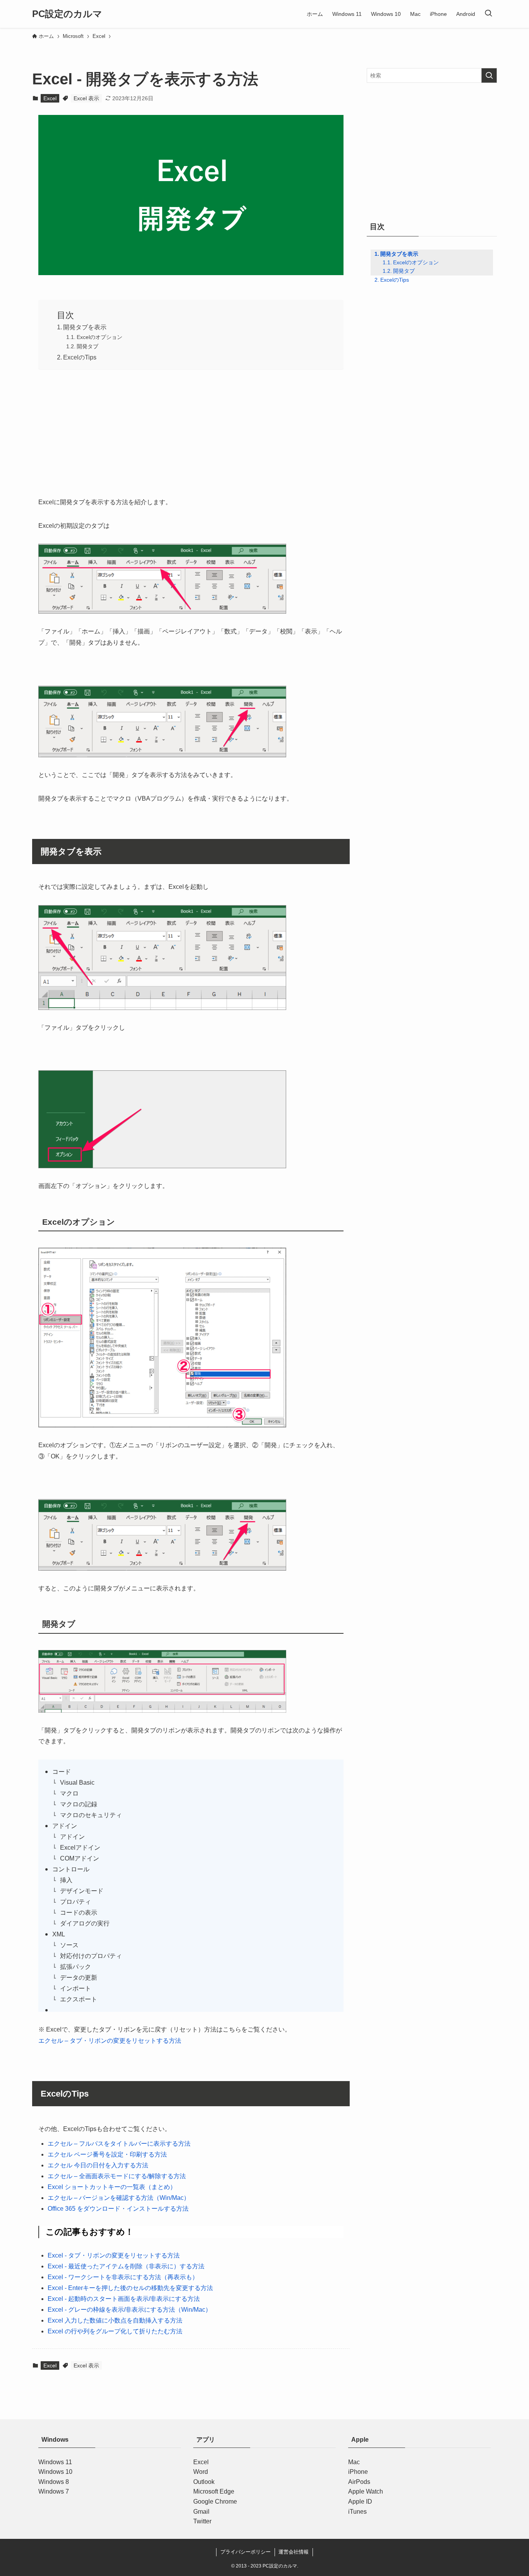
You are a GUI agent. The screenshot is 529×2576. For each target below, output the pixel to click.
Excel (50, 98)
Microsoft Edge (214, 2491)
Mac (354, 2462)
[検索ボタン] (488, 14)
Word (201, 2472)
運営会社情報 (294, 2552)
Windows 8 (54, 2482)
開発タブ (88, 346)
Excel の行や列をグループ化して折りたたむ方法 (115, 2331)
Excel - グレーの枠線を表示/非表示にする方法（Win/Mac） (130, 2310)
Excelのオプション (100, 337)
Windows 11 (55, 2462)
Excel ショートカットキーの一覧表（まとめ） (112, 2187)
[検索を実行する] (489, 75)
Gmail (201, 2512)
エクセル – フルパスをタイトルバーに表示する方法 (119, 2144)
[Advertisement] (191, 431)
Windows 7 (54, 2491)
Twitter (202, 2521)
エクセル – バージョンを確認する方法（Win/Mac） (119, 2198)
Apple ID (360, 2502)
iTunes (357, 2512)
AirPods (359, 2482)
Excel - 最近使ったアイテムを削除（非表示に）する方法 (126, 2266)
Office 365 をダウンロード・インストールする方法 (118, 2209)
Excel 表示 (86, 98)
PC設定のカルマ (67, 14)
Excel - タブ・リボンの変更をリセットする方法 (114, 2255)
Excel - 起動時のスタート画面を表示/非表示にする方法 (124, 2299)
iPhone (358, 2472)
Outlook (204, 2482)
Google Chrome (215, 2502)
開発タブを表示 (85, 327)
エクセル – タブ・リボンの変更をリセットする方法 (110, 2041)
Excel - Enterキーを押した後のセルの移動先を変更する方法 (130, 2288)
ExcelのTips (80, 357)
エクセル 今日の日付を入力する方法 (98, 2165)
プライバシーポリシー (246, 2552)
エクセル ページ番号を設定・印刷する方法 (107, 2154)
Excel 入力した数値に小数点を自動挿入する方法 (115, 2320)
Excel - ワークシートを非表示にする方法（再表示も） (123, 2277)
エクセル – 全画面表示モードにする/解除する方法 (117, 2176)
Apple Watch (366, 2491)
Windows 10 (55, 2472)
